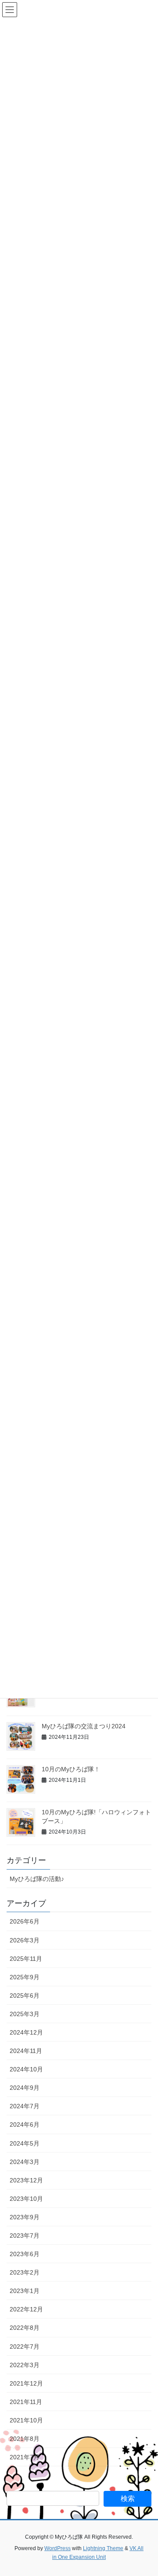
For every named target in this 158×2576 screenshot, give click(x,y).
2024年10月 (26, 2069)
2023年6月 (25, 2254)
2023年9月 (25, 2217)
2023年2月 (25, 2272)
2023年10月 (26, 2199)
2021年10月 (26, 2420)
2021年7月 (25, 2457)
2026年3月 (25, 1940)
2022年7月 (25, 2347)
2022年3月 (25, 2365)
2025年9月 (25, 1977)
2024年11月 (26, 2051)
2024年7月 (25, 2106)
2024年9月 (25, 2088)
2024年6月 (25, 2125)
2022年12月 (26, 2309)
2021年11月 (26, 2402)
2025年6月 (25, 1996)
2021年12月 (26, 2383)
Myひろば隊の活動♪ (37, 1879)
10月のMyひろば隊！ (71, 1769)
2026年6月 (25, 1921)
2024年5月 (25, 2143)
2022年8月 (25, 2328)
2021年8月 (25, 2439)
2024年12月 (26, 2032)
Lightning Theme (103, 2548)
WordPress (57, 2548)
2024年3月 (25, 2162)
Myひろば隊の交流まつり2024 (84, 1726)
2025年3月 (25, 2014)
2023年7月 (25, 2236)
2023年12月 (26, 2180)
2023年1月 (25, 2291)
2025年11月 (26, 1959)
